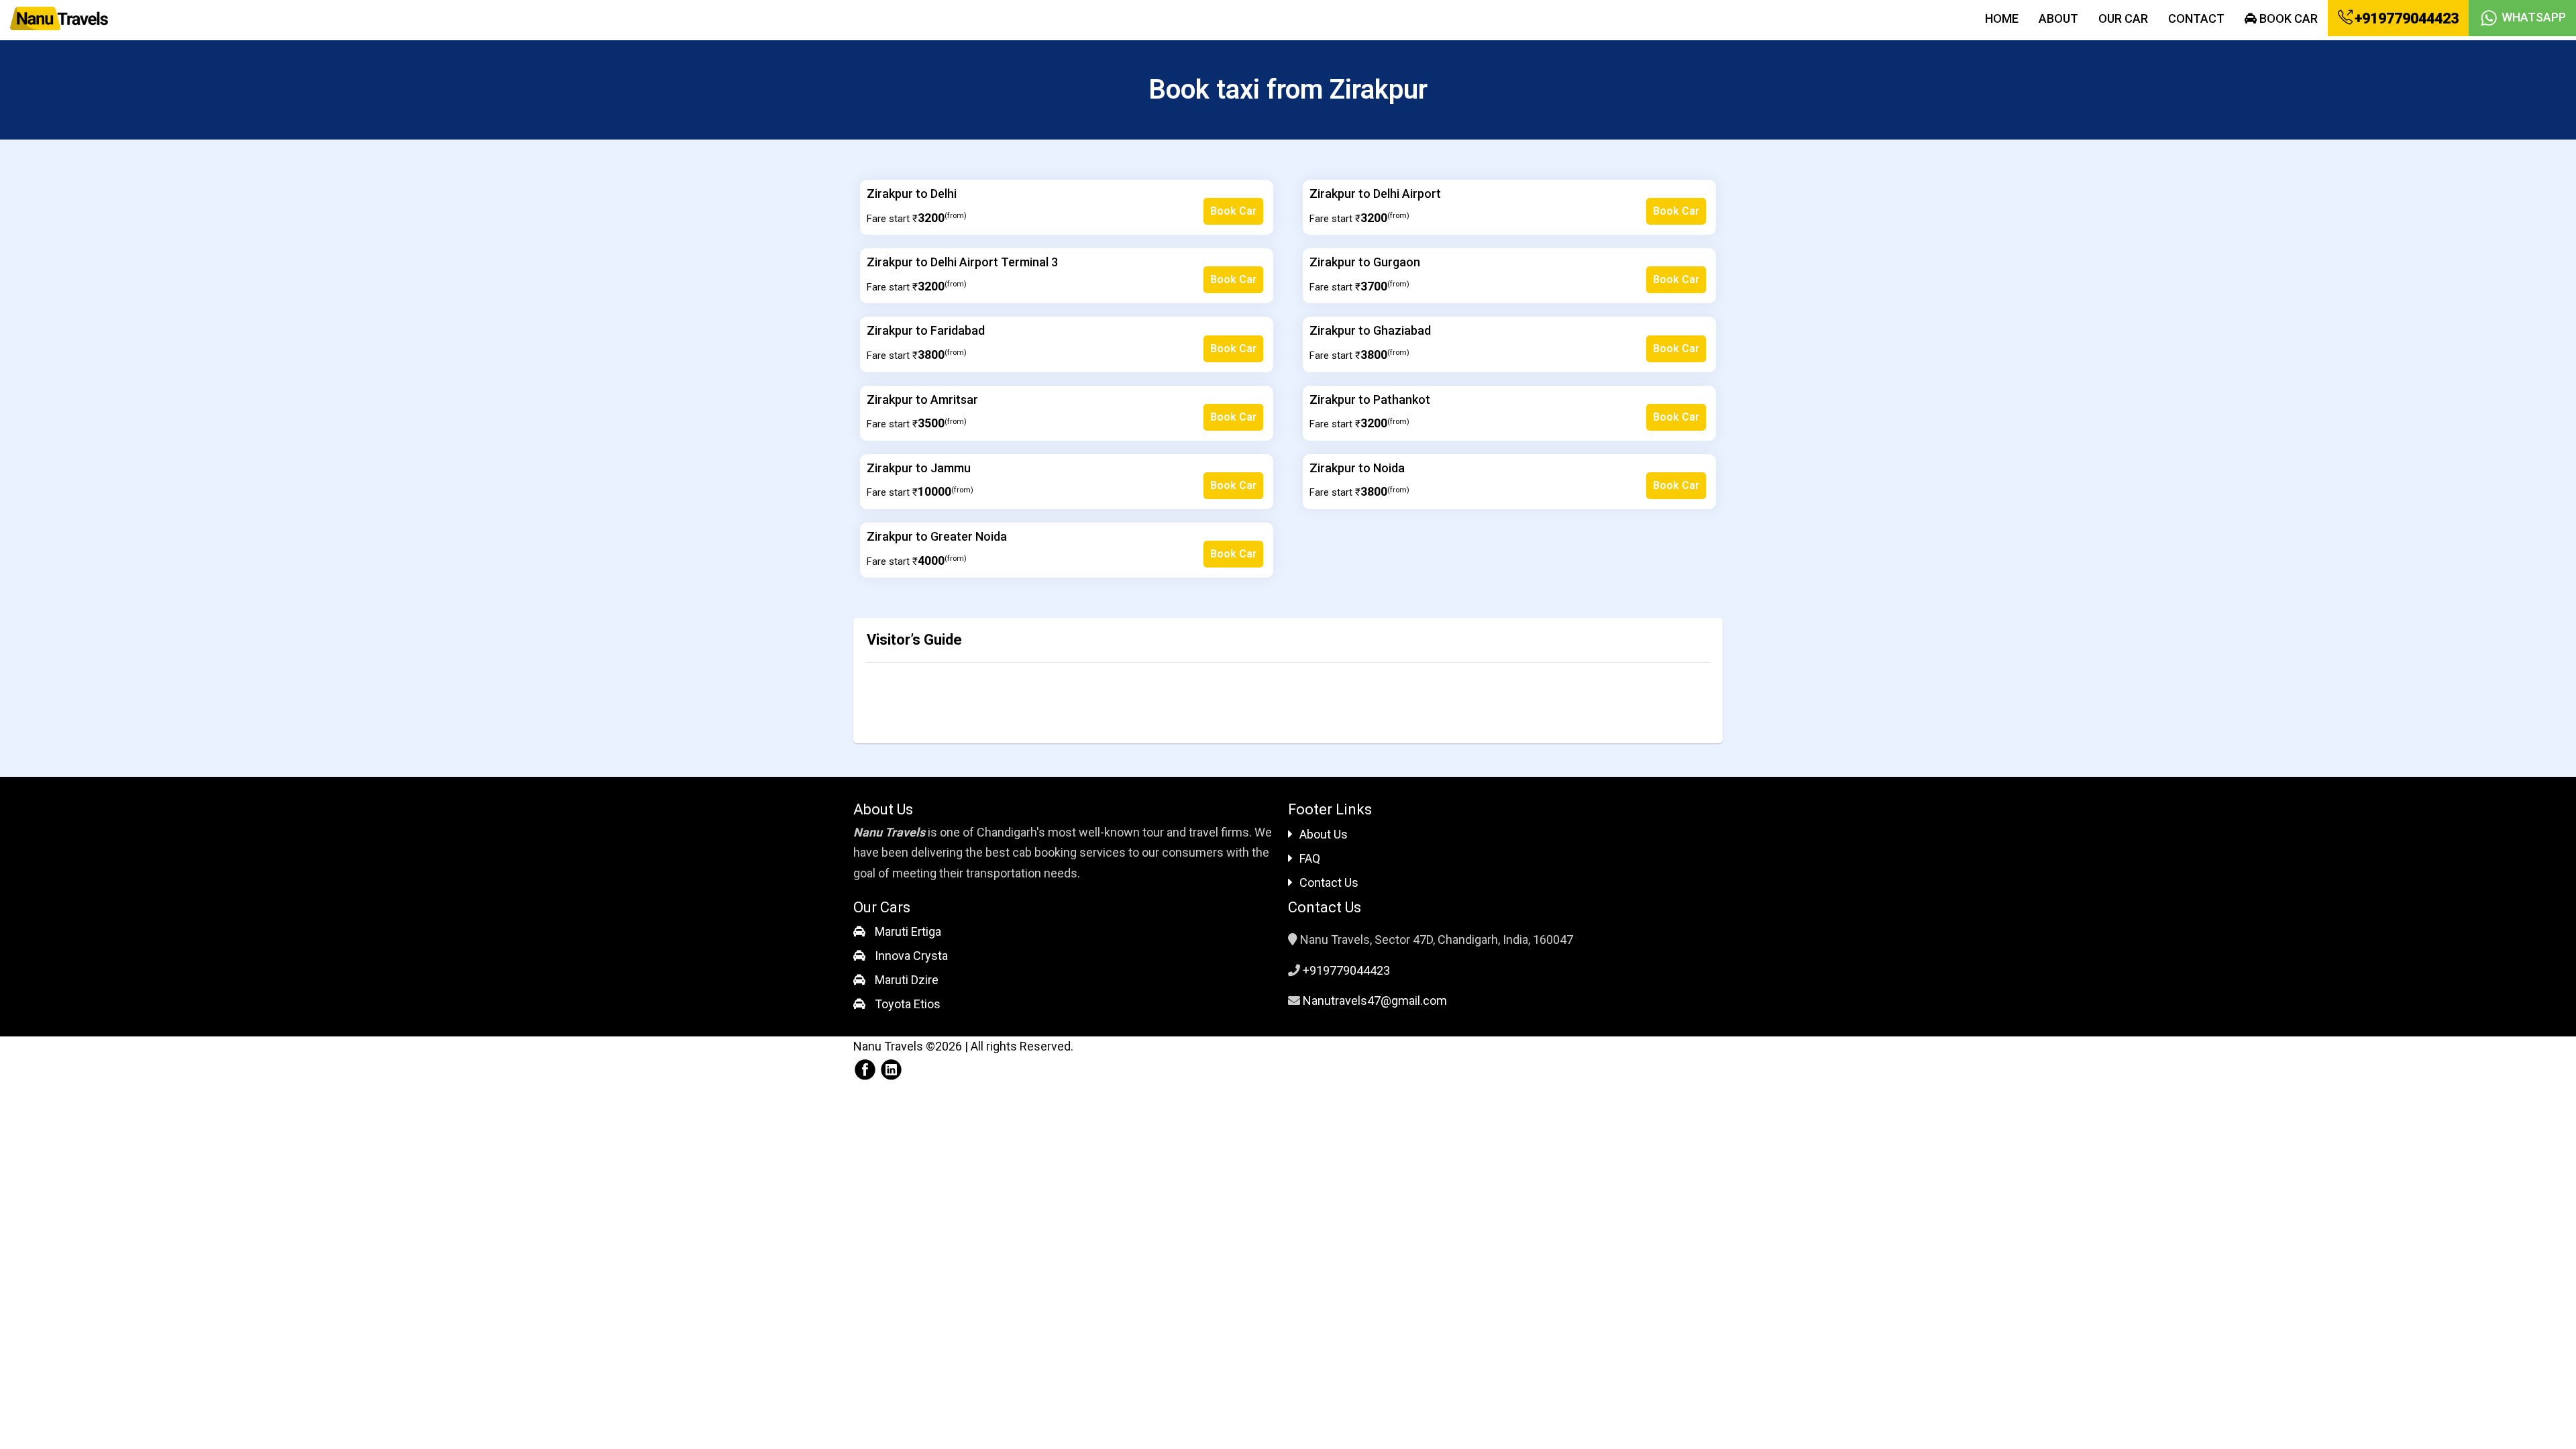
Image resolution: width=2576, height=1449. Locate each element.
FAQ (1310, 858)
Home (2002, 18)
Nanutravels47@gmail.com (1375, 1001)
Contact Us (1329, 882)
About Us (1324, 834)
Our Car (2123, 18)
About (2058, 18)
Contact (2196, 18)
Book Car (2287, 18)
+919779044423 (2405, 18)
